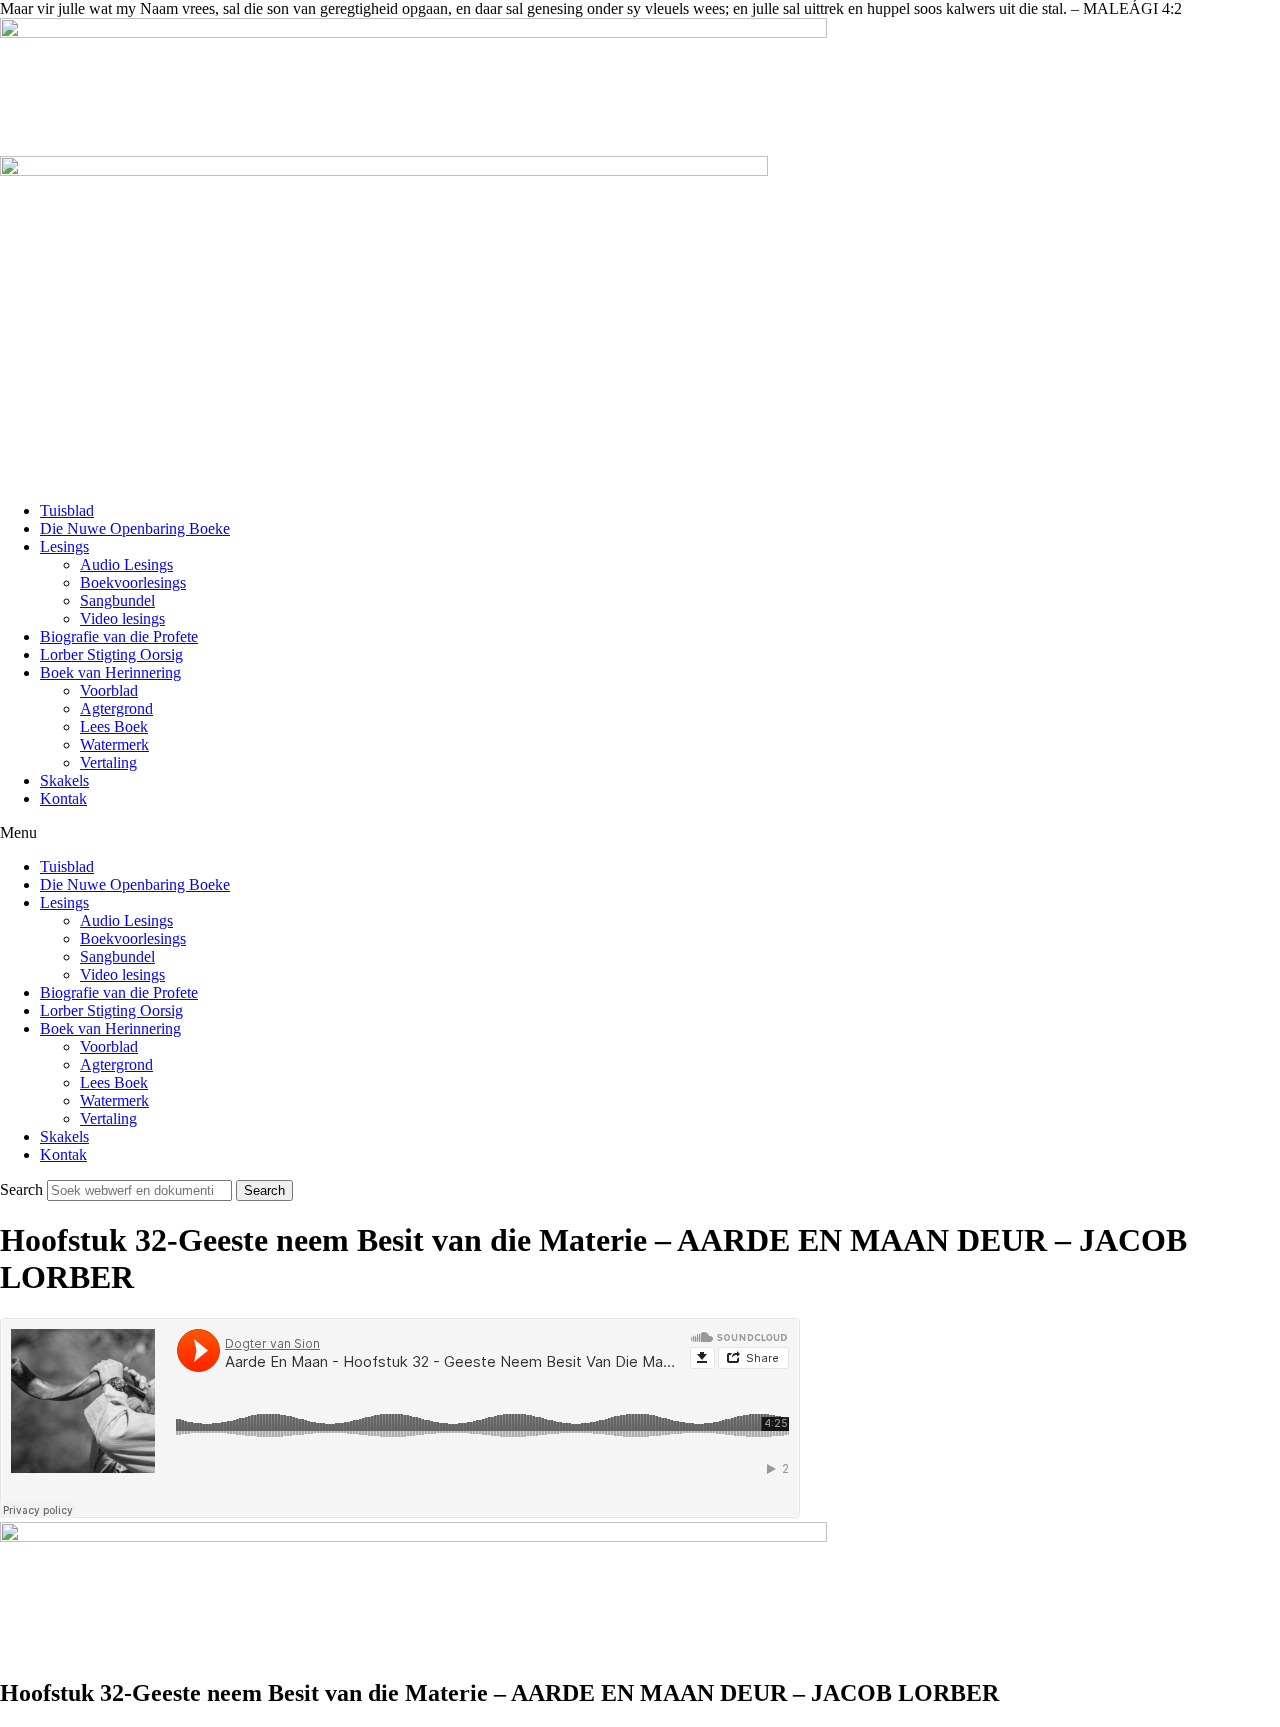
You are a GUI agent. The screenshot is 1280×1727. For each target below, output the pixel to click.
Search (21, 1189)
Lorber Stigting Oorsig (111, 654)
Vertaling (108, 762)
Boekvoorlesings (133, 582)
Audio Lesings (126, 564)
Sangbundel (117, 600)
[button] (640, 833)
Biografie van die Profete (119, 636)
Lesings (64, 546)
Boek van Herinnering (110, 672)
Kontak (63, 798)
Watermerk (114, 744)
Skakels (64, 780)
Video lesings (122, 618)
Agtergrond (116, 708)
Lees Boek (114, 726)
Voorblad (109, 690)
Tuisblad (67, 510)
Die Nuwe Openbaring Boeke (135, 528)
